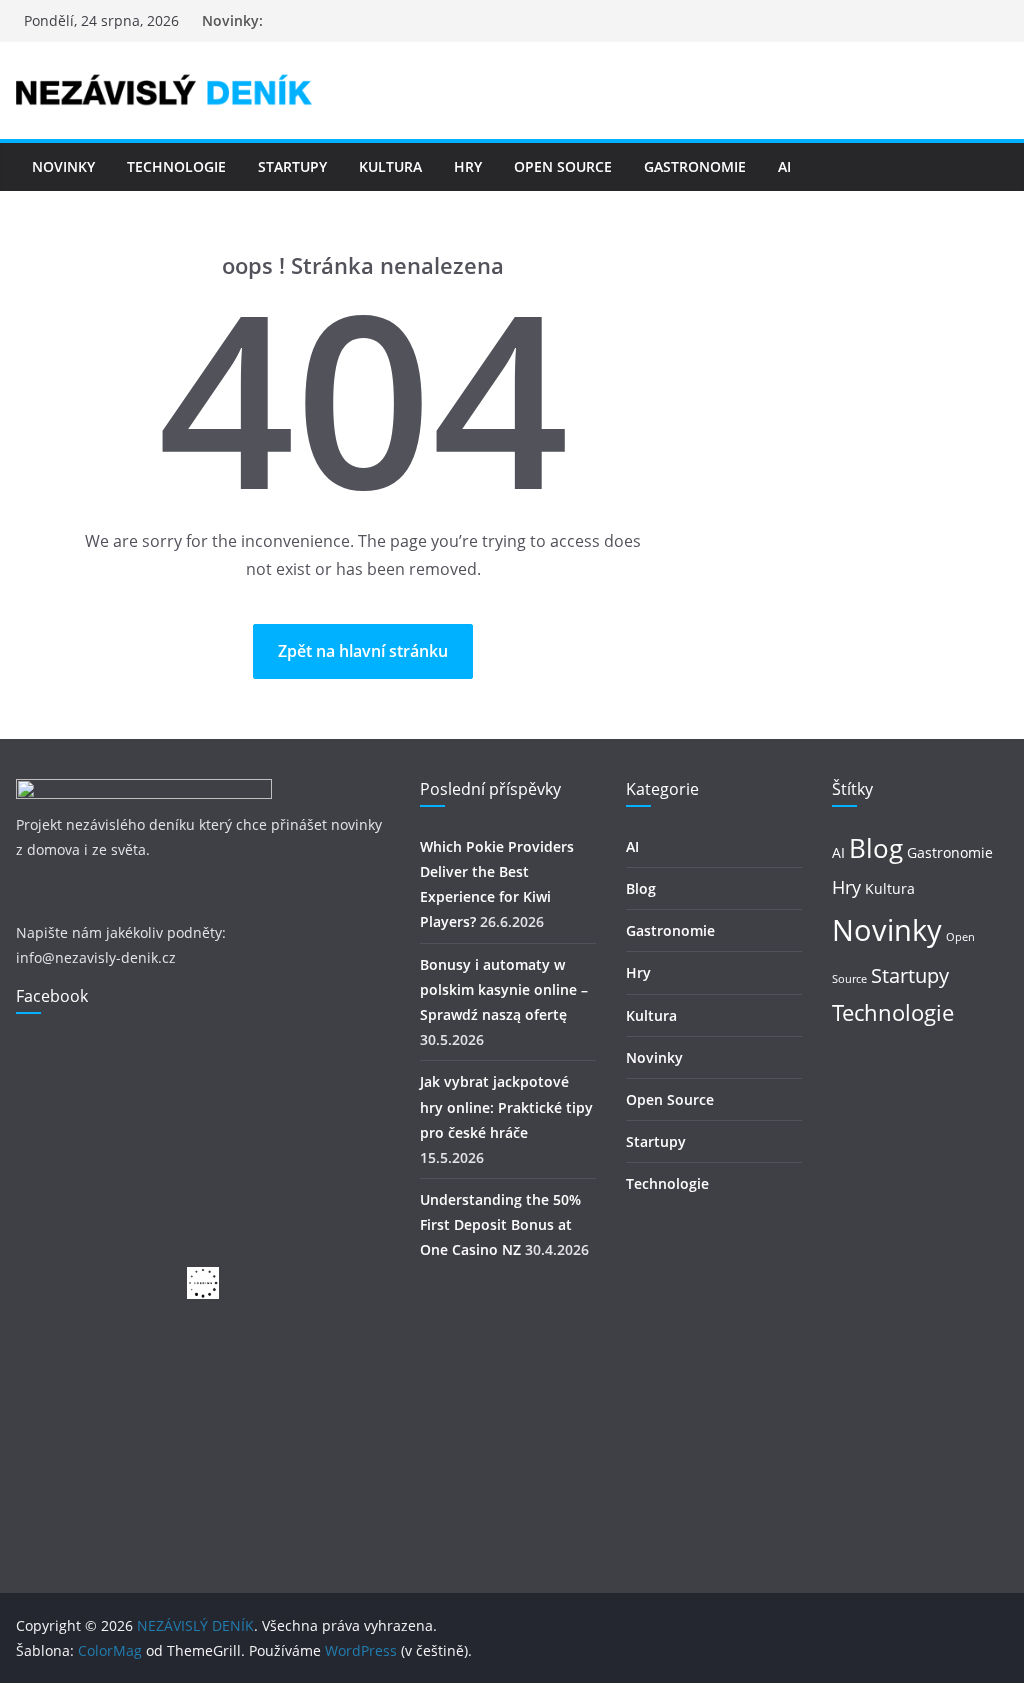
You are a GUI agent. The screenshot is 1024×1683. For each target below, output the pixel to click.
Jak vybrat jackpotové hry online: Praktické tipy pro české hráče (506, 1106)
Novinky (63, 166)
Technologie (176, 166)
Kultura (390, 166)
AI (784, 166)
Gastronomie (695, 166)
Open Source (563, 166)
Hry (468, 166)
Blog (641, 888)
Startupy (292, 166)
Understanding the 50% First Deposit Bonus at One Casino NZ (500, 1224)
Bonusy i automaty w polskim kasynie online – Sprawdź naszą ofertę (504, 989)
